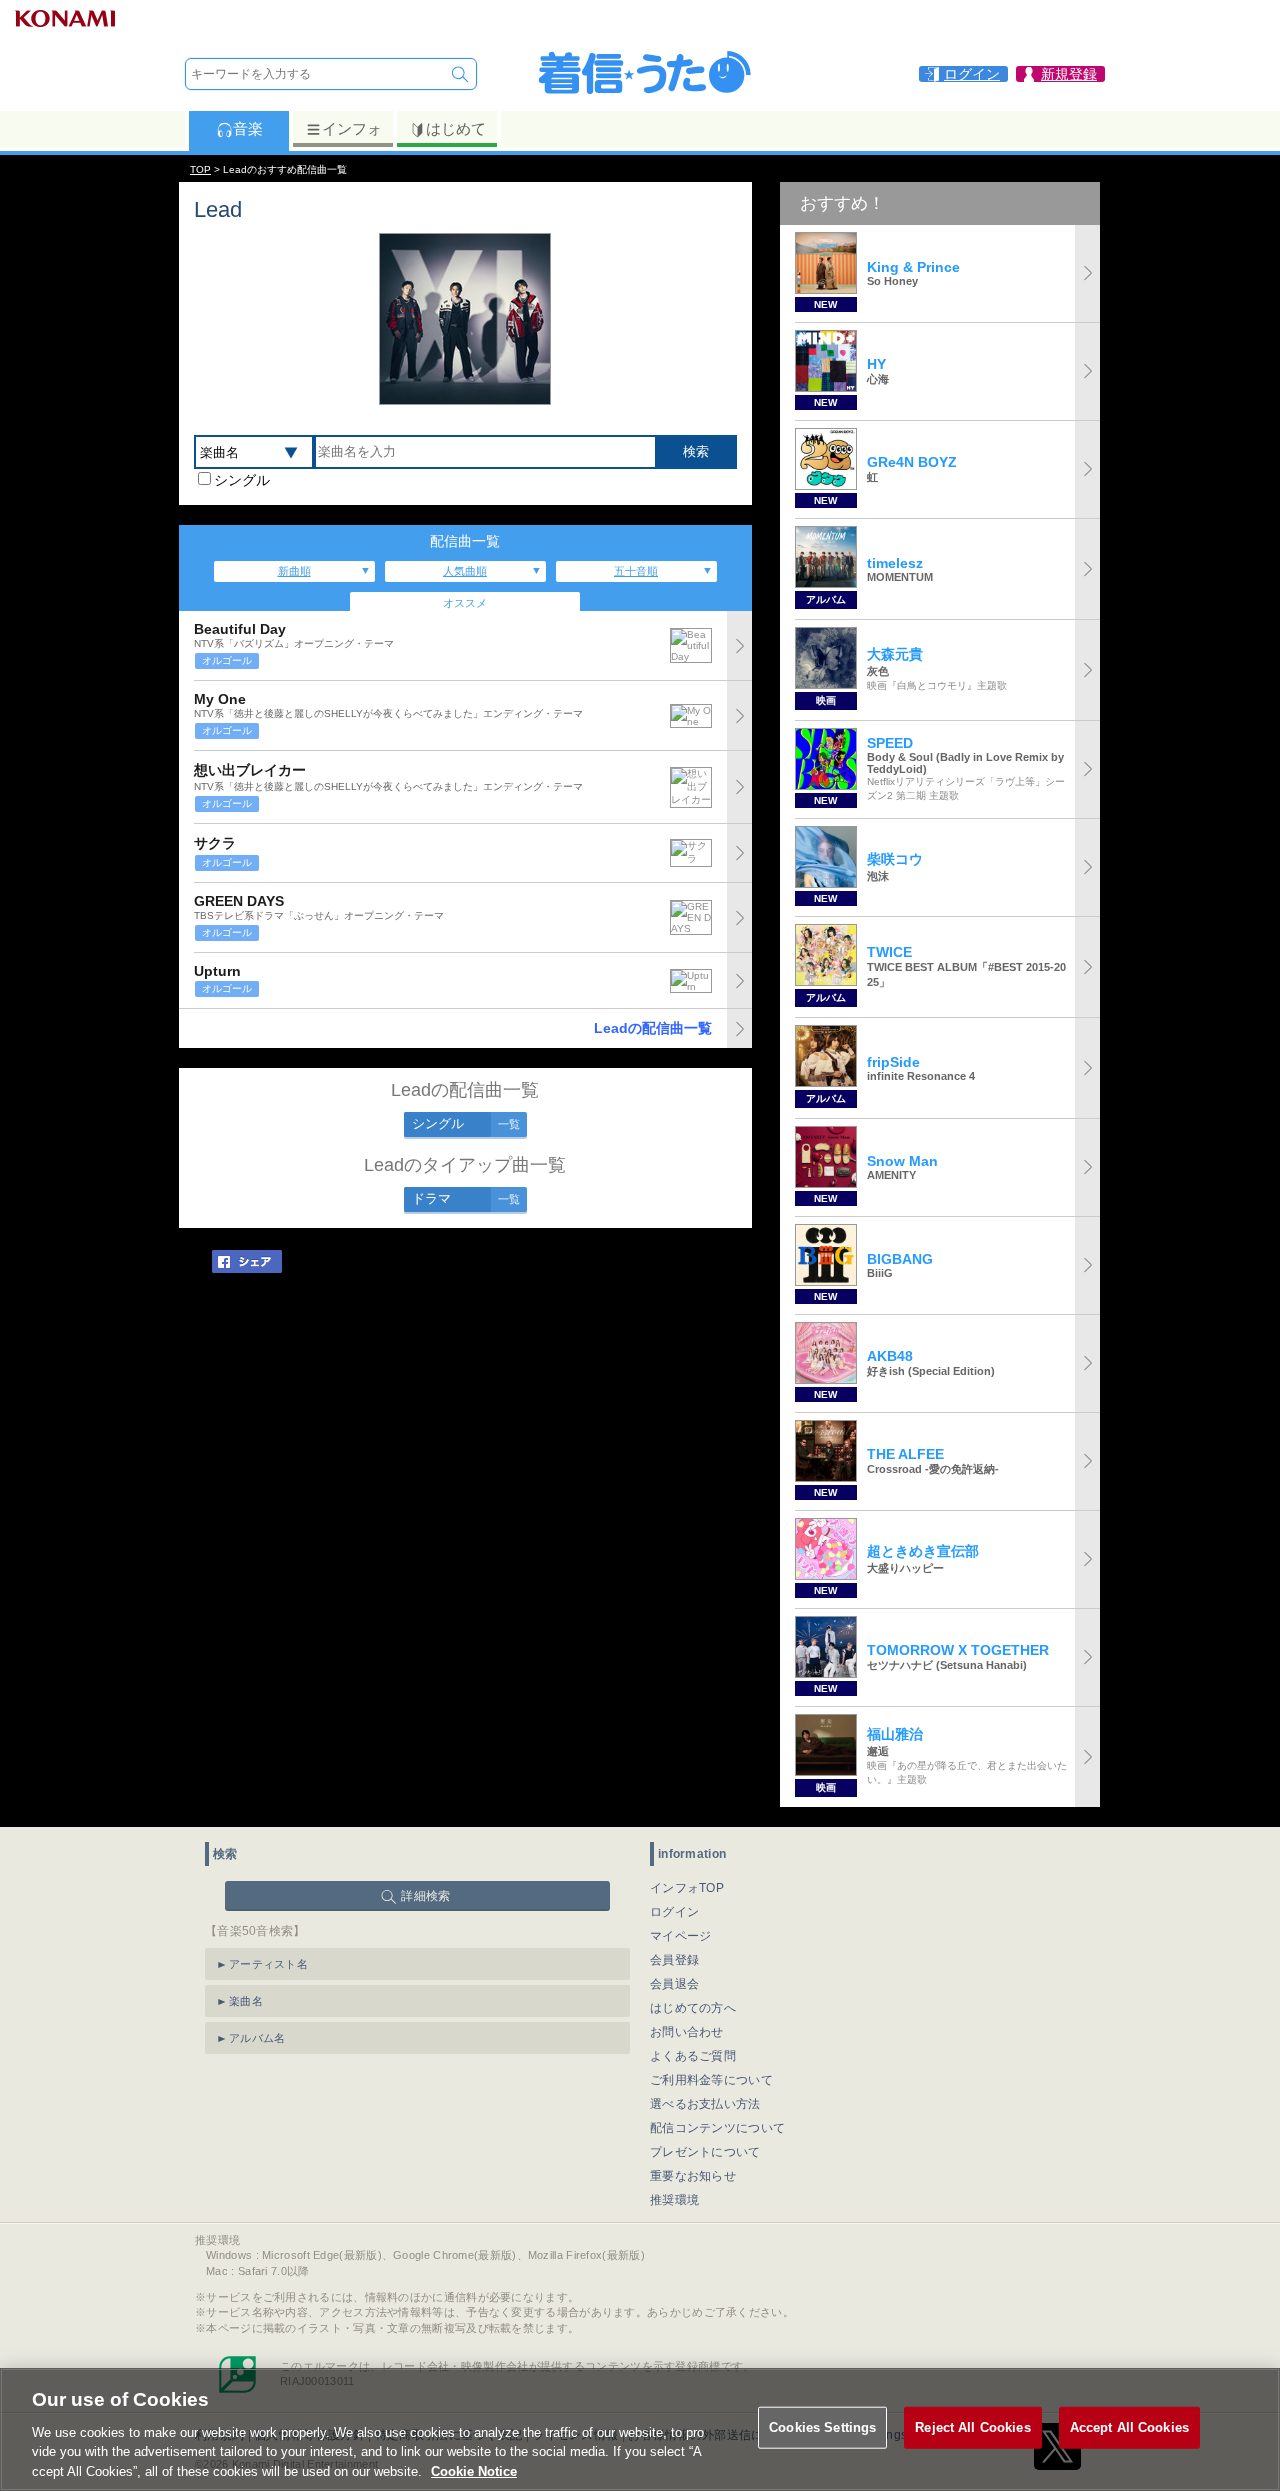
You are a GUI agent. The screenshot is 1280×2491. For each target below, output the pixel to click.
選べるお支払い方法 (705, 2104)
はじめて (456, 128)
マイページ (681, 1936)
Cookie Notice (474, 2470)
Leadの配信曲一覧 (653, 1028)
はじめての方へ (693, 2008)
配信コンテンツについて (717, 2128)
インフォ (352, 128)
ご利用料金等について (711, 2080)
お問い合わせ (687, 2032)
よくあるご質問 (693, 2056)
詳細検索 (425, 1896)
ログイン (674, 1912)
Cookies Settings (822, 2427)
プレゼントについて (705, 2152)
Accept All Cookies (1129, 2427)
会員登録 (674, 1960)
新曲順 (294, 571)
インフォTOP (687, 1888)
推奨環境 (674, 2200)
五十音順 (636, 571)
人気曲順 (465, 571)
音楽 (248, 128)
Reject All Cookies (972, 2427)
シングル (242, 480)
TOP (200, 169)
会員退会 (674, 1984)
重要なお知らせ (693, 2176)
